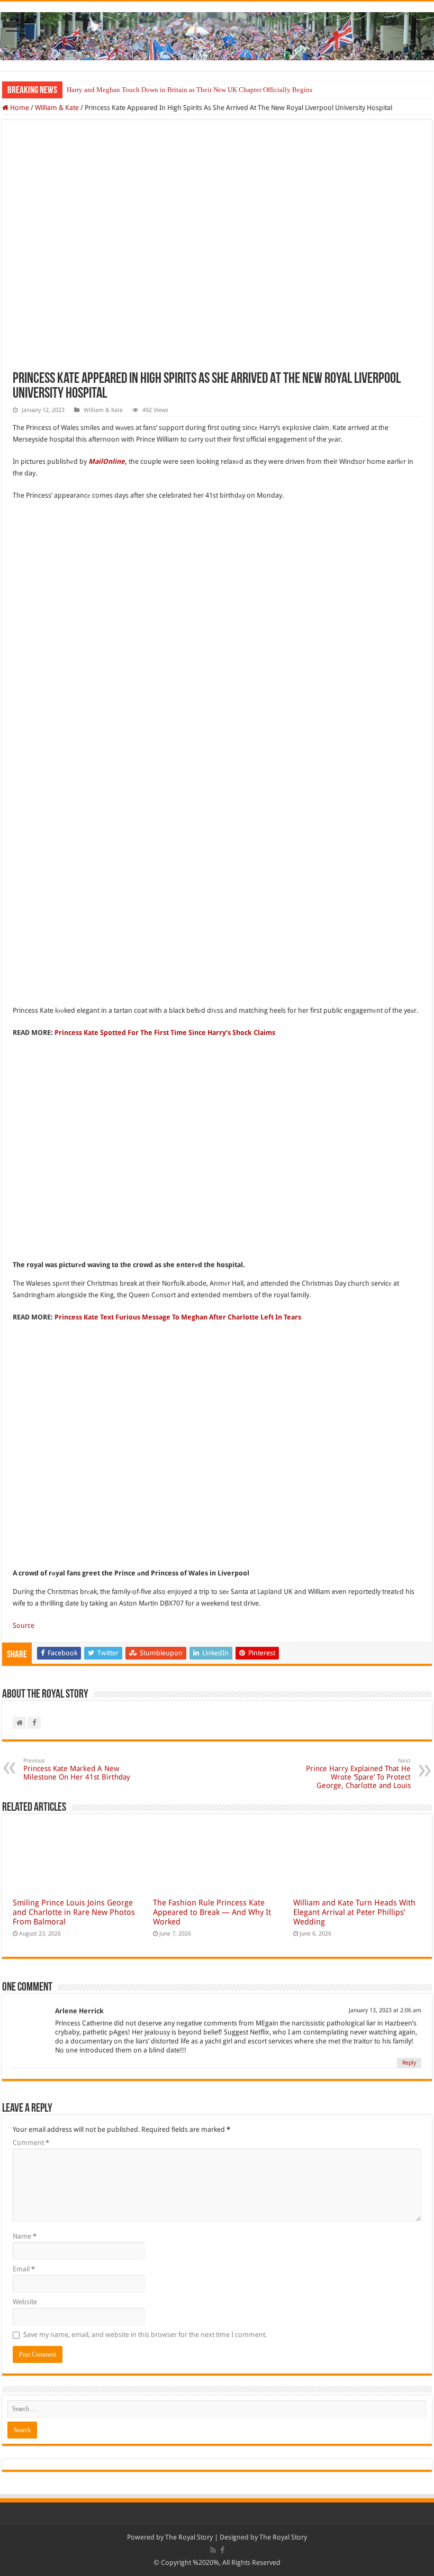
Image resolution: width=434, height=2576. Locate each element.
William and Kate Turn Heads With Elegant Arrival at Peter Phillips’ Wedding (354, 1912)
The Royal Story (189, 2537)
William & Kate (57, 108)
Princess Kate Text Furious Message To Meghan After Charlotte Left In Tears (178, 1317)
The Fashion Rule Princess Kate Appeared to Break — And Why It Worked (212, 1912)
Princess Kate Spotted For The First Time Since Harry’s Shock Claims (165, 1033)
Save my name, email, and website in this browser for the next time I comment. (145, 2335)
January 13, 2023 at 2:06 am (385, 2010)
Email (24, 2269)
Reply (409, 2063)
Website (25, 2302)
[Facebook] (222, 2550)
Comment (31, 2143)
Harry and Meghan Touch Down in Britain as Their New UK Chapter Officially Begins (189, 90)
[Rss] (213, 2550)
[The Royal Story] (217, 34)
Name (25, 2236)
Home (19, 108)
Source (24, 1625)
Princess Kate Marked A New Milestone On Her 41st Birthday (77, 1769)
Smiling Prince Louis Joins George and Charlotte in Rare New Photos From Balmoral (74, 1912)
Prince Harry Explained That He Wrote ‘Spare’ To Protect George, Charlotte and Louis (358, 1773)
